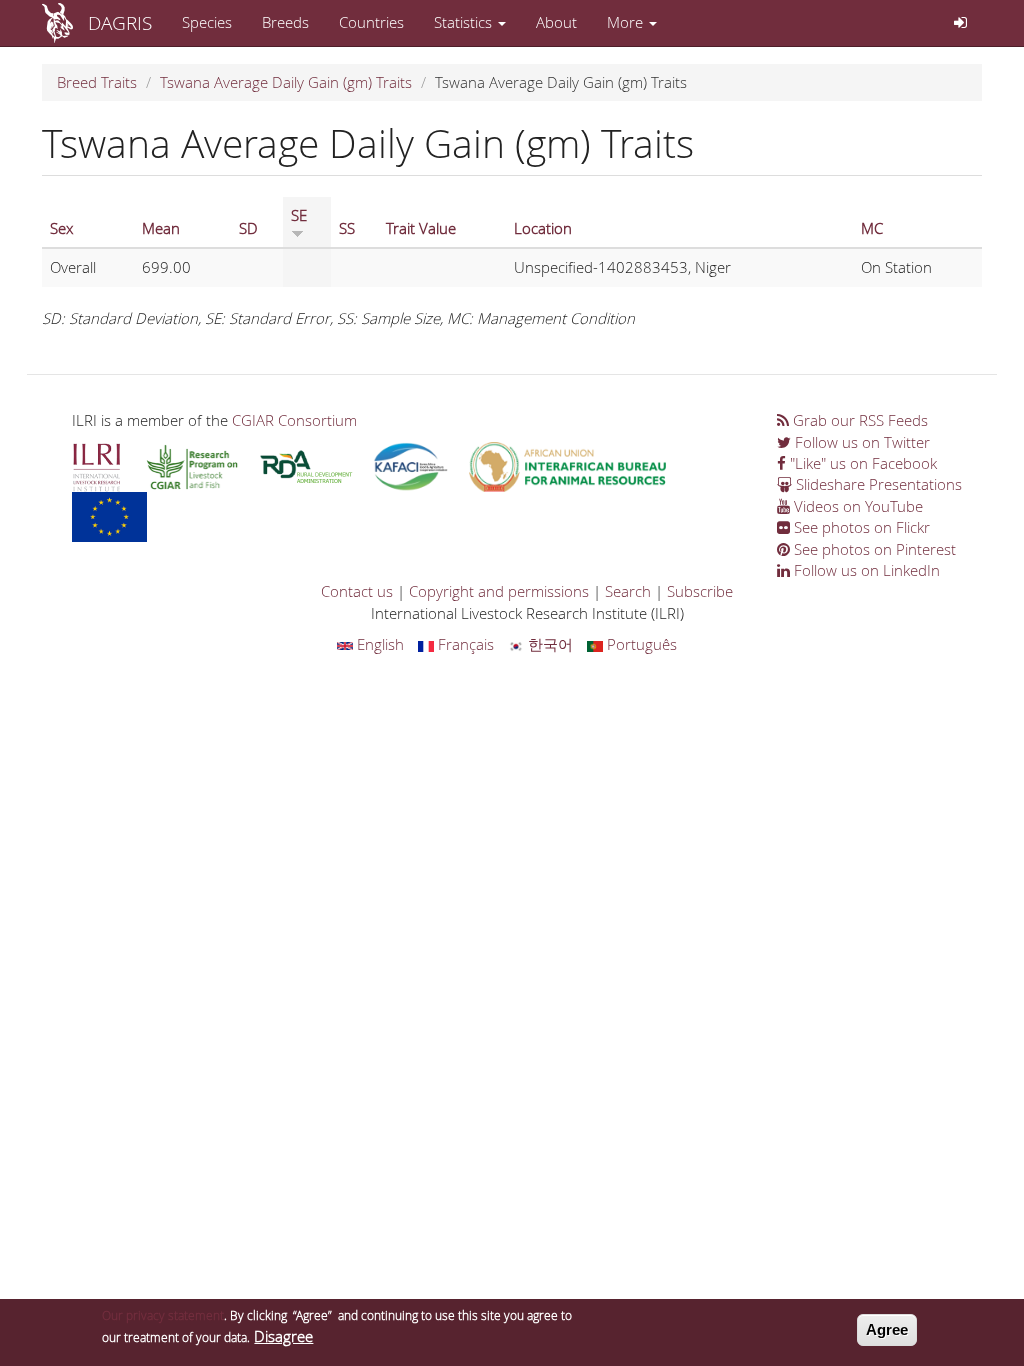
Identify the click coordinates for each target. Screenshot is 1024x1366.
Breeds (285, 22)
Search (628, 591)
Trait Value (421, 228)
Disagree (283, 1336)
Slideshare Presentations (877, 484)
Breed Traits (97, 82)
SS (347, 228)
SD (248, 228)
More (627, 22)
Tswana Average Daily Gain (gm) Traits (286, 82)
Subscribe (700, 591)
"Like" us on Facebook (861, 463)
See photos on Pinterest (873, 549)
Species (207, 22)
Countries (371, 22)
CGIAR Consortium (294, 420)
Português (640, 644)
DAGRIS (120, 22)
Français (464, 644)
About (556, 22)
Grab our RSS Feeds (858, 420)
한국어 (548, 644)
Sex (61, 228)
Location (543, 228)
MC (872, 228)
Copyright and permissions (499, 591)
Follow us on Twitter (860, 442)
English (378, 644)
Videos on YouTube (856, 506)
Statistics (465, 22)
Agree (887, 1329)
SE (299, 215)
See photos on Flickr (860, 527)
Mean (161, 228)
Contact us (357, 591)
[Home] (65, 23)
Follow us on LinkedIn (865, 570)
